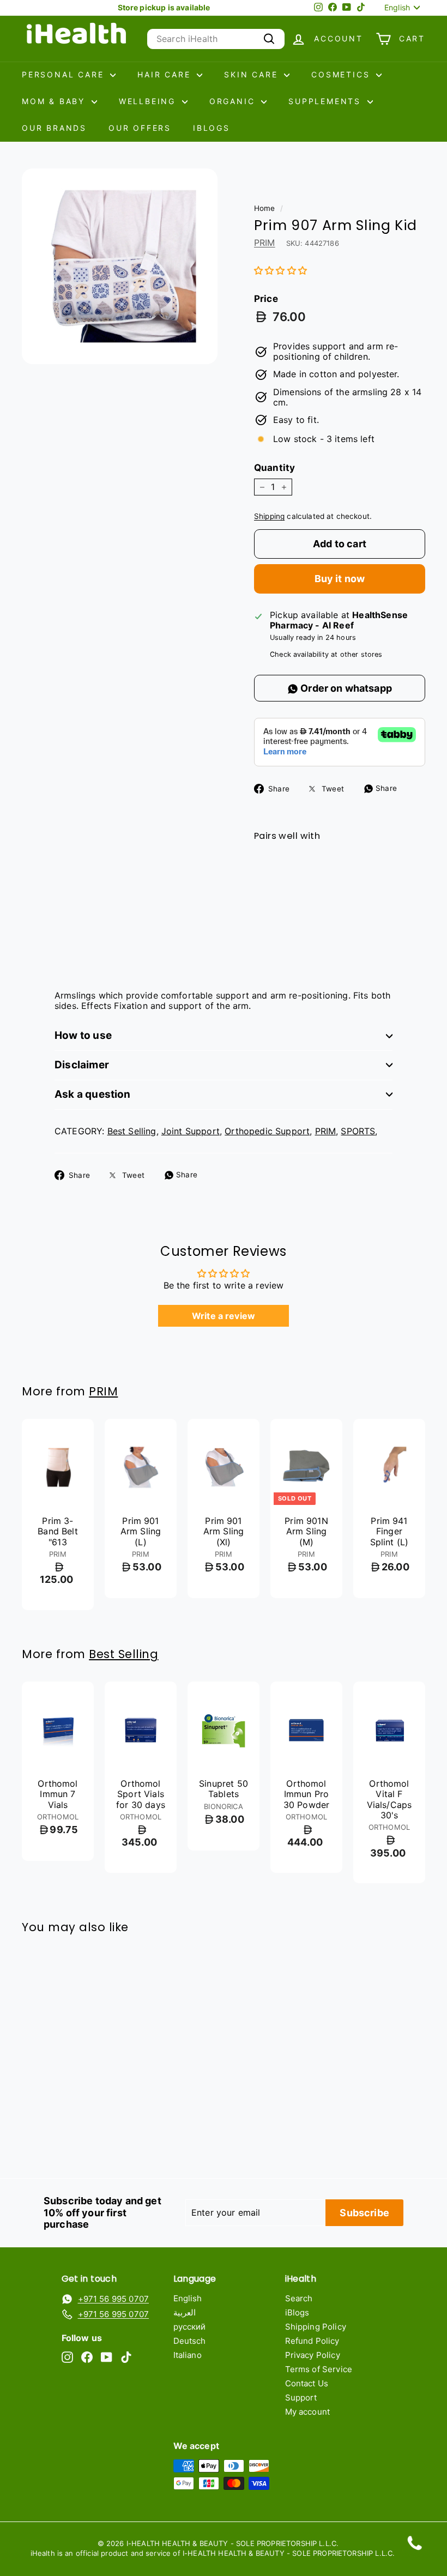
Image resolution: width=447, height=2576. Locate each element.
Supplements (327, 101)
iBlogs (212, 128)
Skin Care (253, 74)
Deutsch (190, 2341)
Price (266, 299)
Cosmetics (342, 74)
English (188, 2298)
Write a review (224, 1316)
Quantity (274, 468)
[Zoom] (120, 266)
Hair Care (166, 74)
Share (385, 788)
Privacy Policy (313, 2355)
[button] (280, 270)
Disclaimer (82, 1065)
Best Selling (132, 1131)
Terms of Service (319, 2369)
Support (301, 2397)
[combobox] (216, 39)
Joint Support (191, 1131)
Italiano (188, 2355)
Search (299, 2298)
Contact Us (307, 2383)
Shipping (269, 516)
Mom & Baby (55, 101)
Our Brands (54, 128)
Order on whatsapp (345, 688)
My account (308, 2412)
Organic (234, 101)
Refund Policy (312, 2341)
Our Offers (140, 128)
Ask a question (93, 1094)
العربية (185, 2312)
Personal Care (65, 74)
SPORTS (358, 1131)
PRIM (265, 243)
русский (190, 2327)
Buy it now (340, 579)
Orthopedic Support (267, 1131)
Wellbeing (149, 101)
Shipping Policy (316, 2327)
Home (265, 208)
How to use (83, 1035)
